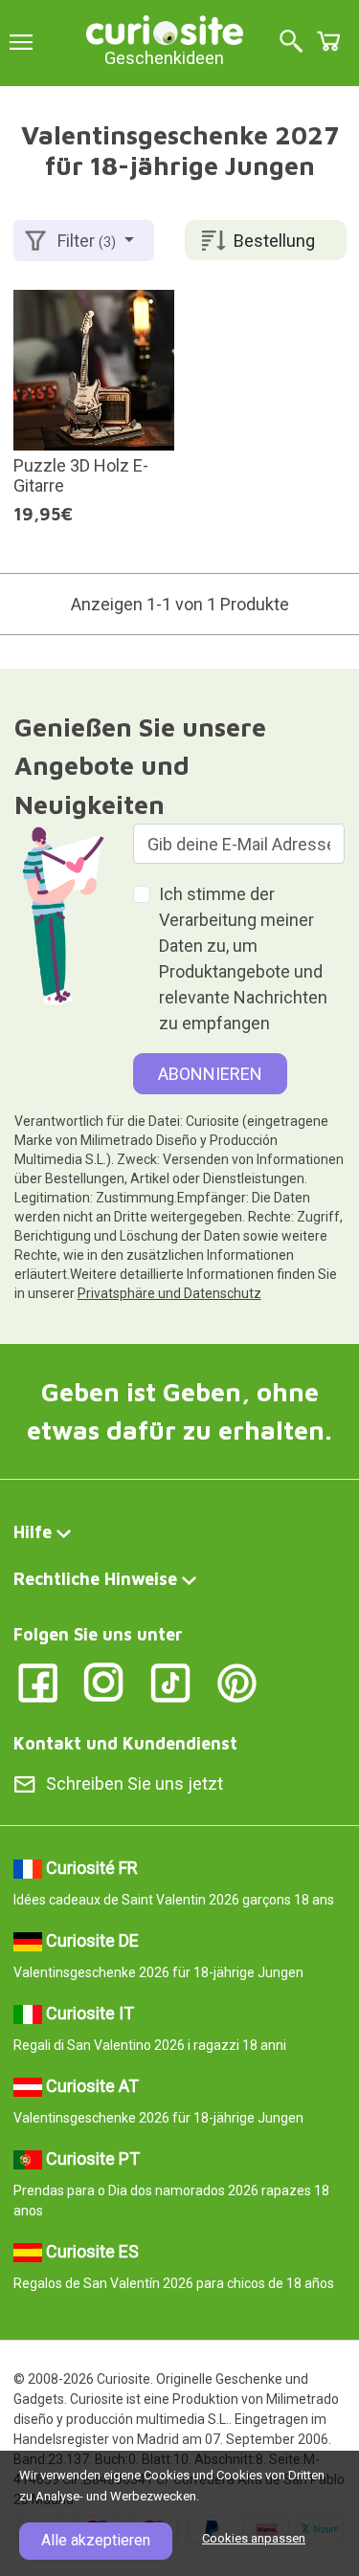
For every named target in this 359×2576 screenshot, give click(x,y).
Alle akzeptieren (96, 2540)
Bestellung (274, 241)
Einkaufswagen (328, 41)
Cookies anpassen (254, 2538)
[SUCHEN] (291, 43)
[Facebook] (38, 1681)
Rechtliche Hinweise (95, 1579)
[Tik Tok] (171, 1681)
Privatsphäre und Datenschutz (169, 1293)
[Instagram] (104, 1681)
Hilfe (33, 1532)
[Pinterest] (237, 1681)
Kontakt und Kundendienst (125, 1743)
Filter (87, 241)
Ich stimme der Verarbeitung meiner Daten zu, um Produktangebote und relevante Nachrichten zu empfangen (243, 958)
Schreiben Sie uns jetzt (135, 1783)
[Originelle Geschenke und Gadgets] (165, 28)
